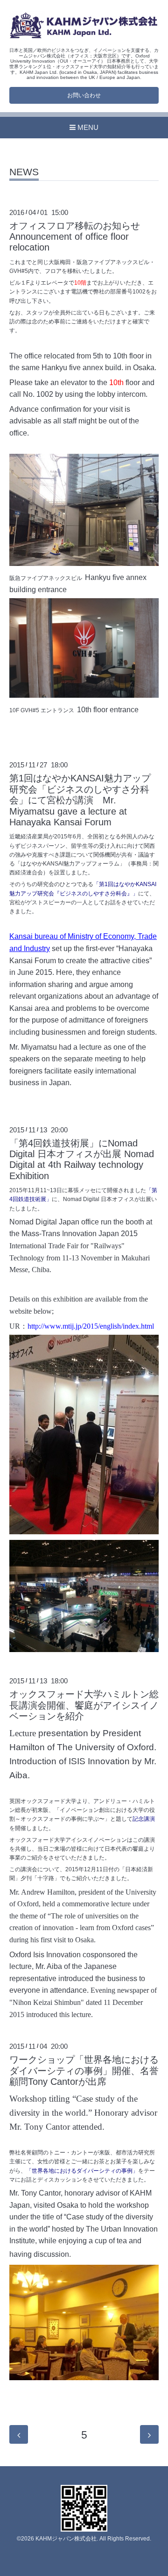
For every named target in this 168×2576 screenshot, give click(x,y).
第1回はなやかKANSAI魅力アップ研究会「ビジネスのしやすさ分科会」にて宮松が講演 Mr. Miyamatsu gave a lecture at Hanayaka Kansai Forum (80, 800)
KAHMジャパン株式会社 (66, 2539)
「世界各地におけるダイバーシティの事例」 (82, 2171)
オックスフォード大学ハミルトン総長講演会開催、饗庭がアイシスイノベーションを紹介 (84, 1705)
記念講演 (144, 1819)
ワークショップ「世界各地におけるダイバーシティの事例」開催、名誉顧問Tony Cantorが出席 (84, 2071)
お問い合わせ (84, 95)
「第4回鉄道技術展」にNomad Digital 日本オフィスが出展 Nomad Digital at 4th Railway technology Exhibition (82, 1159)
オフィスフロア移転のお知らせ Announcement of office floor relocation (79, 237)
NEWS (24, 172)
